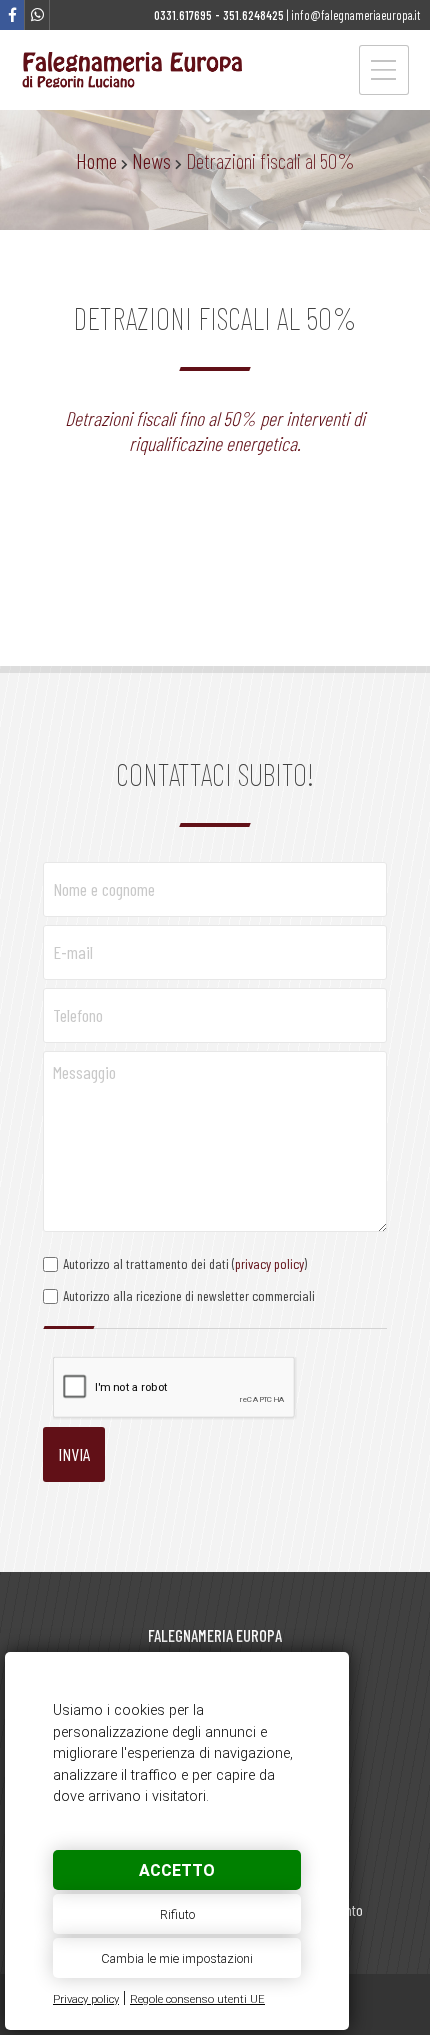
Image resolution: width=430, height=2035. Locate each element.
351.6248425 (253, 15)
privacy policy (269, 1263)
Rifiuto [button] (177, 1914)
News (151, 160)
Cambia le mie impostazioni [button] (177, 1958)
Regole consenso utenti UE (197, 1999)
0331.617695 (183, 15)
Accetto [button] (177, 1870)
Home (96, 160)
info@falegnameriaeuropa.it (355, 15)
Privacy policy (86, 1999)
